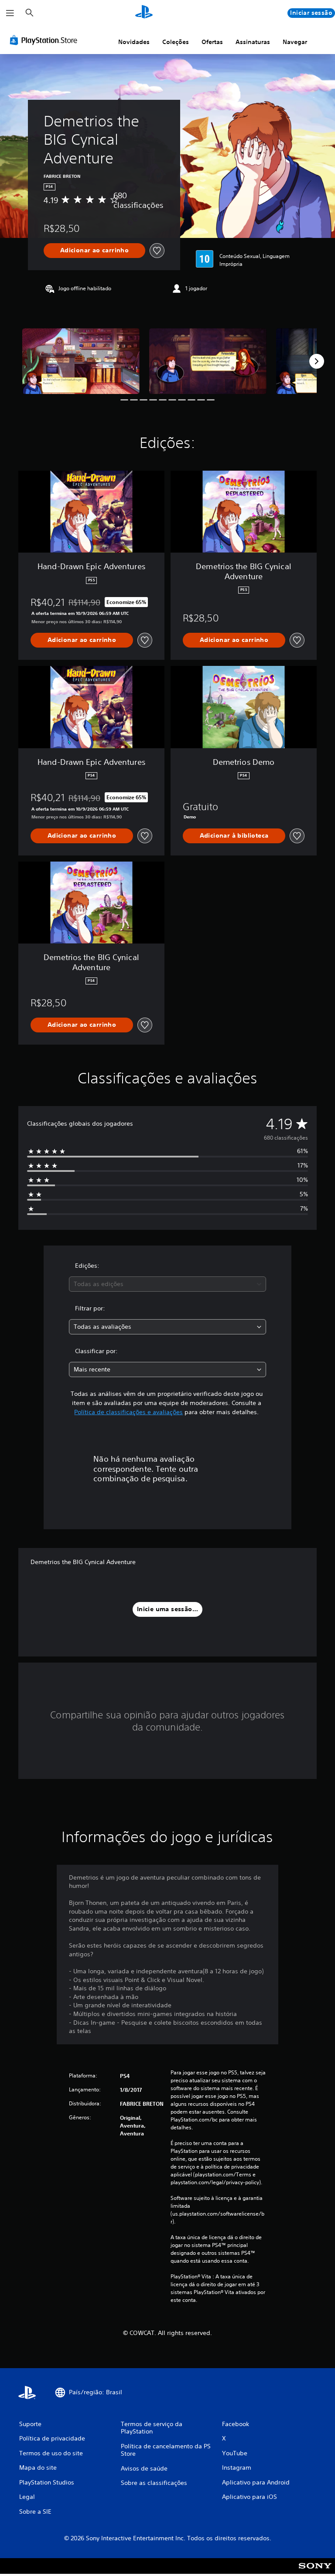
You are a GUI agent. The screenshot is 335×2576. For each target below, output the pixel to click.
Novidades (134, 42)
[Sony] (315, 2572)
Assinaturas (253, 42)
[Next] (317, 361)
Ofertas (212, 42)
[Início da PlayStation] (144, 13)
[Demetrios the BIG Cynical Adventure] (81, 361)
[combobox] (167, 1284)
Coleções (176, 42)
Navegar (295, 42)
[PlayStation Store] (45, 40)
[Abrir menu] (10, 13)
